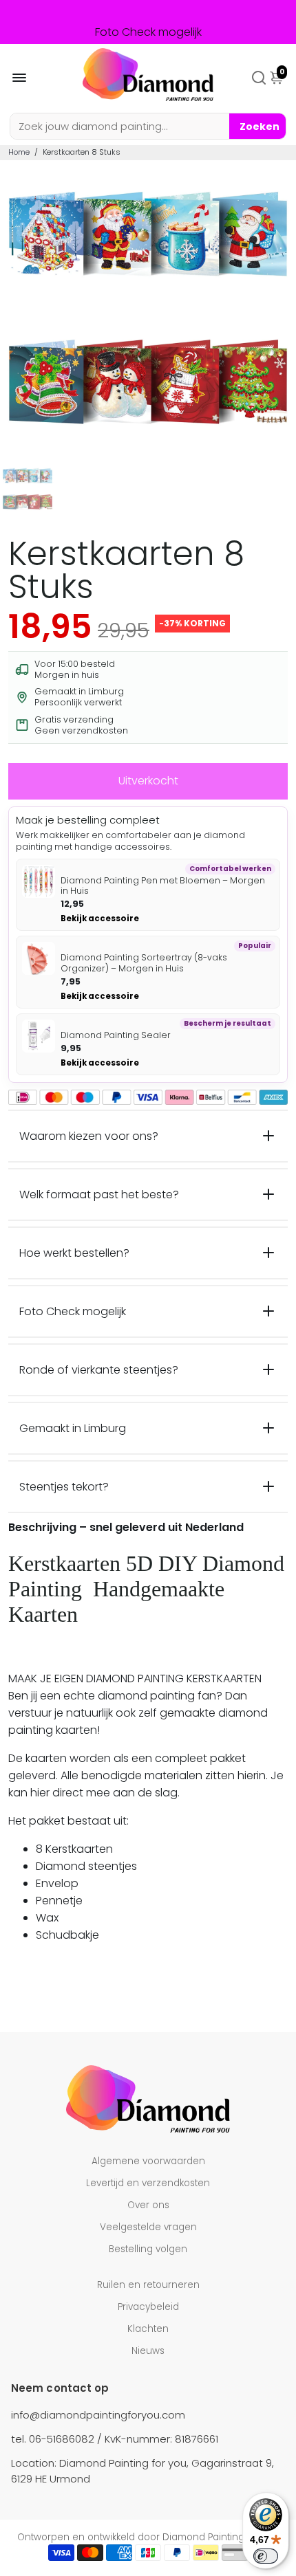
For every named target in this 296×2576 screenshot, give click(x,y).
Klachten (148, 2329)
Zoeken (260, 126)
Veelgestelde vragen (148, 2227)
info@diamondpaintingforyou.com (98, 2415)
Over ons (148, 2205)
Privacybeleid (148, 2307)
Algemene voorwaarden (148, 2161)
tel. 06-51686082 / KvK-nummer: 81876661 (115, 2439)
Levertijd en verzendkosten (148, 2183)
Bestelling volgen (148, 2249)
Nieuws (148, 2351)
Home (19, 152)
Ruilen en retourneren (148, 2285)
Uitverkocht (148, 781)
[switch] (266, 2556)
